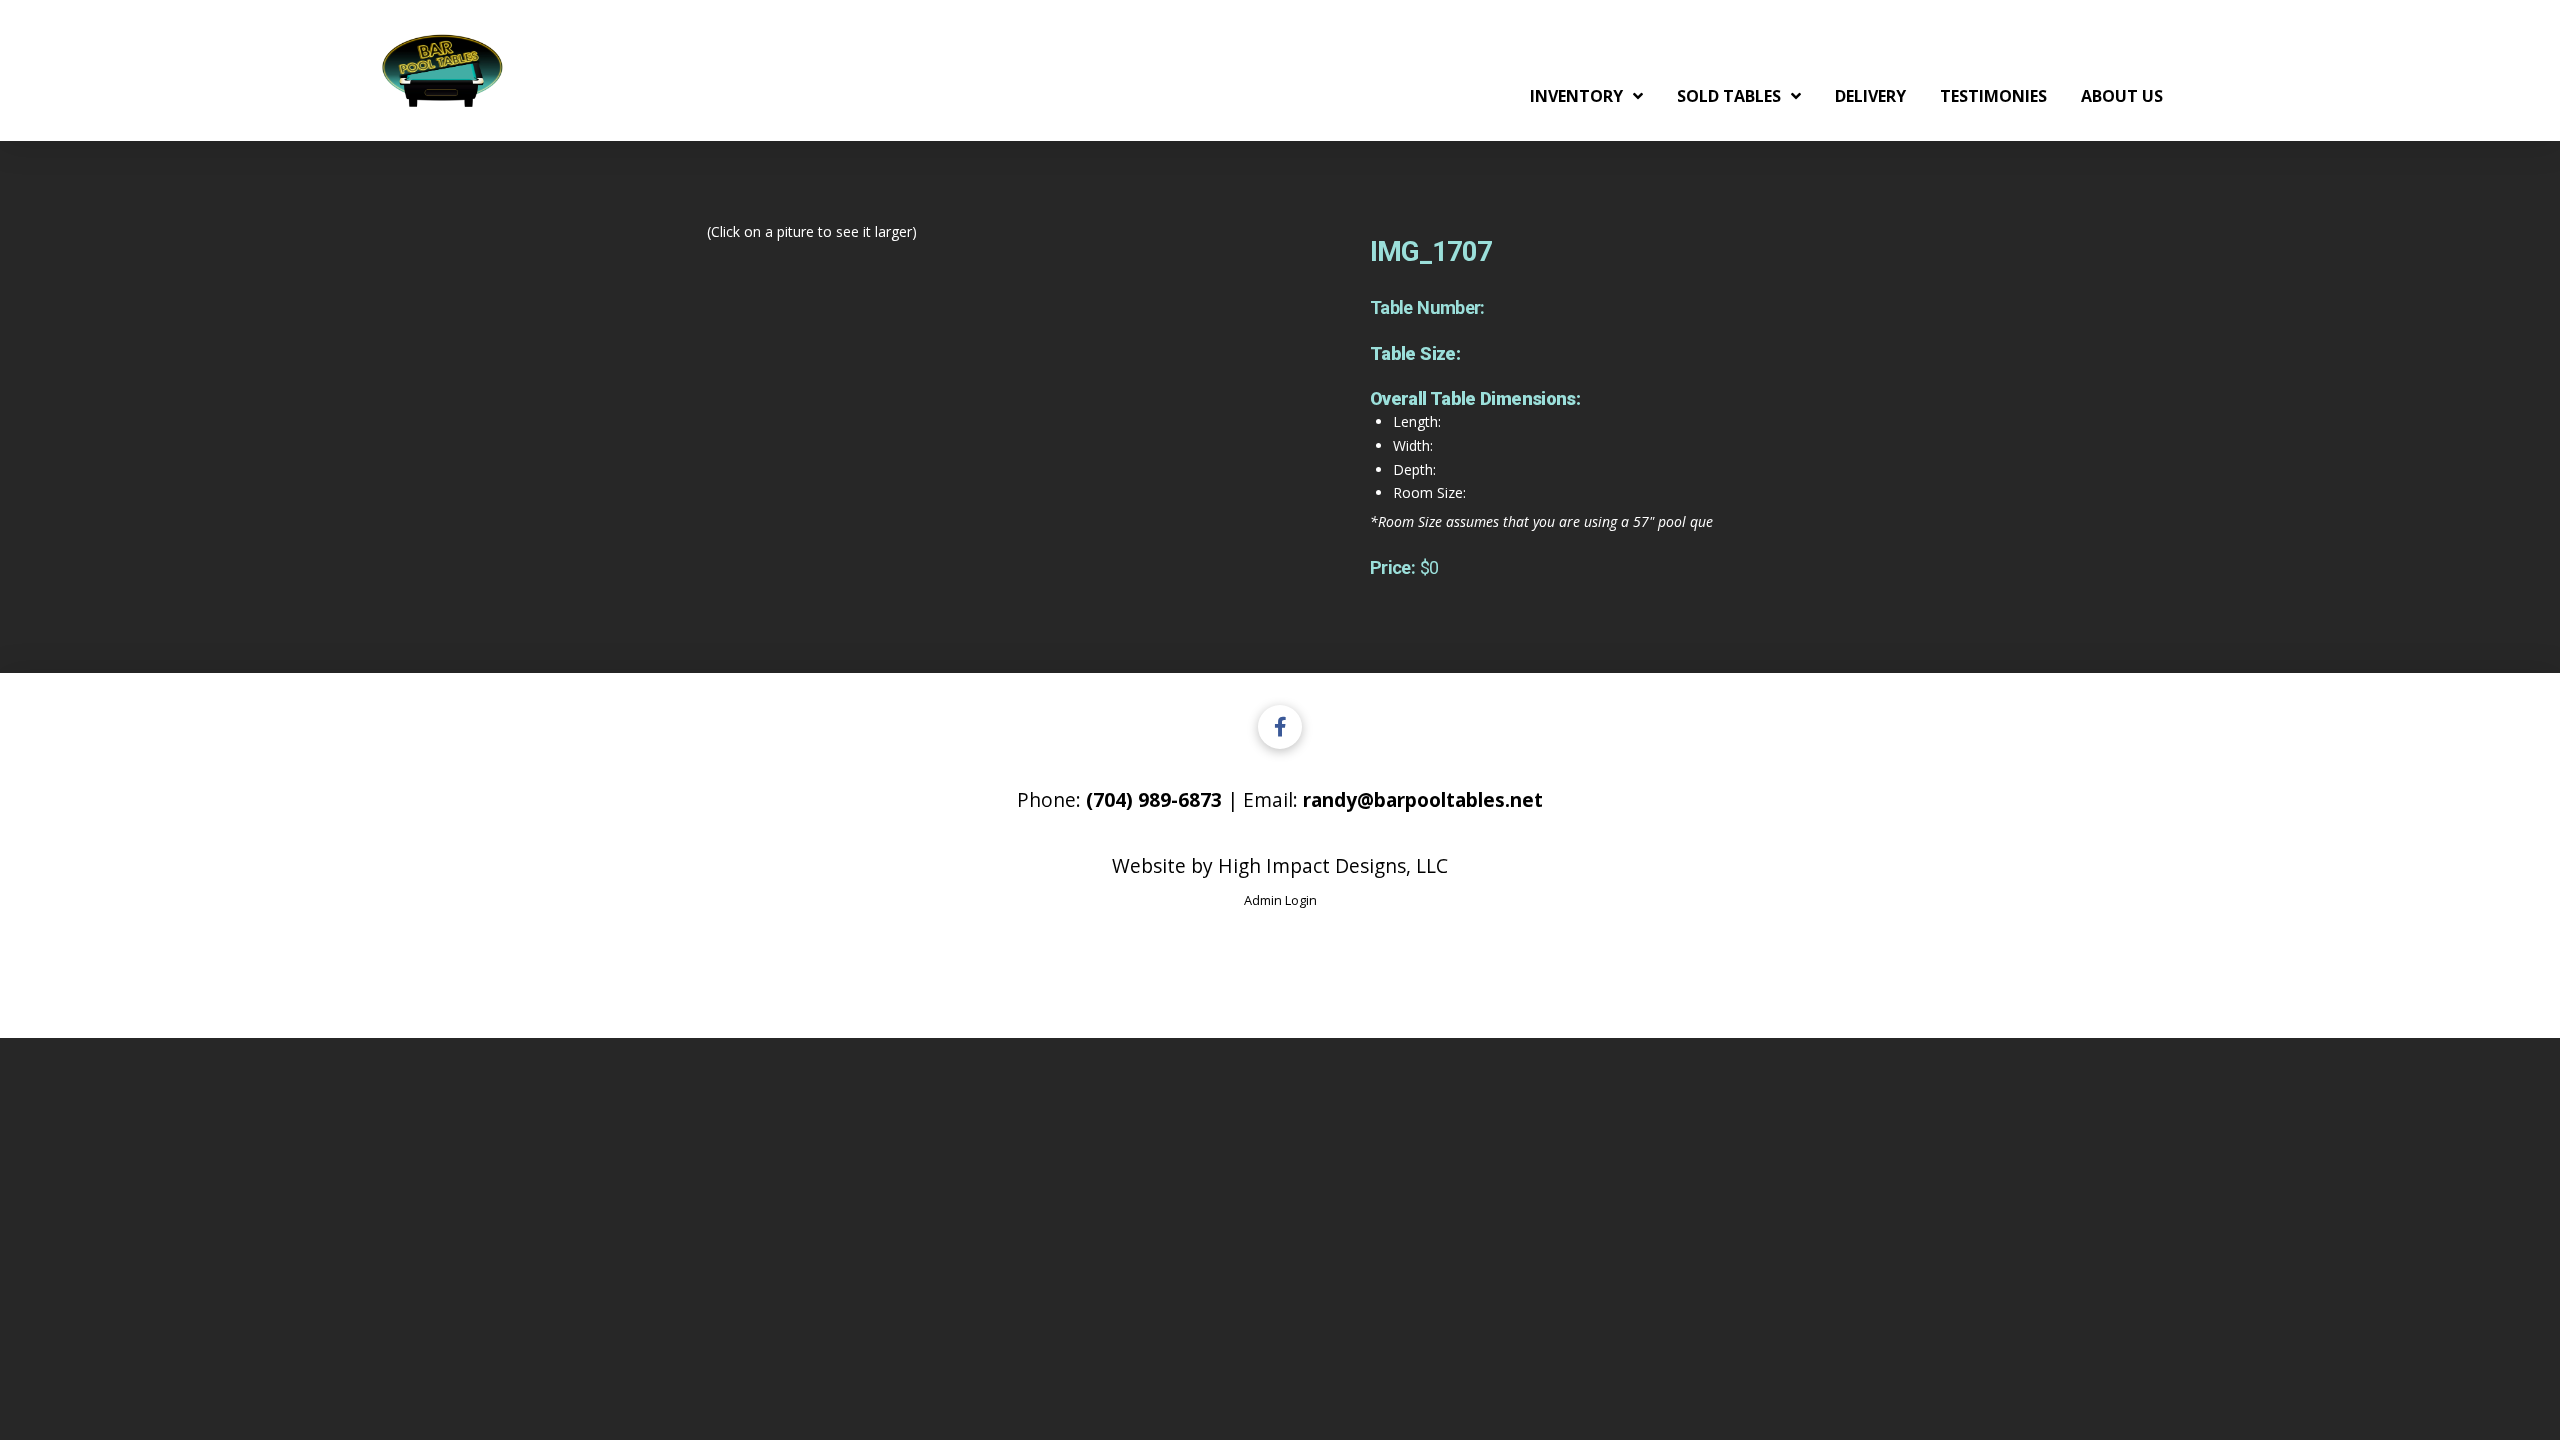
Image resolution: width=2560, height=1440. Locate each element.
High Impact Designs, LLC (1333, 865)
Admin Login (1280, 900)
